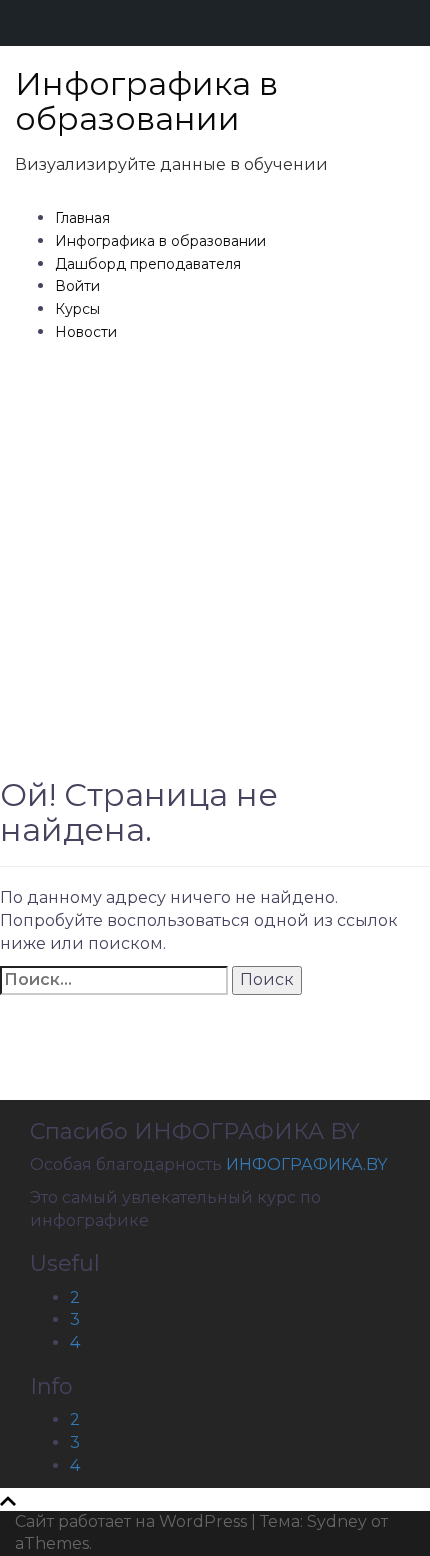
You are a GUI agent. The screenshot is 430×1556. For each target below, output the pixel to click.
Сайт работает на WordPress (131, 1521)
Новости (86, 332)
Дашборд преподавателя (148, 264)
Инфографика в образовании (146, 101)
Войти (77, 286)
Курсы (77, 309)
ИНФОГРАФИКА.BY (306, 1164)
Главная (82, 218)
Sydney (337, 1521)
